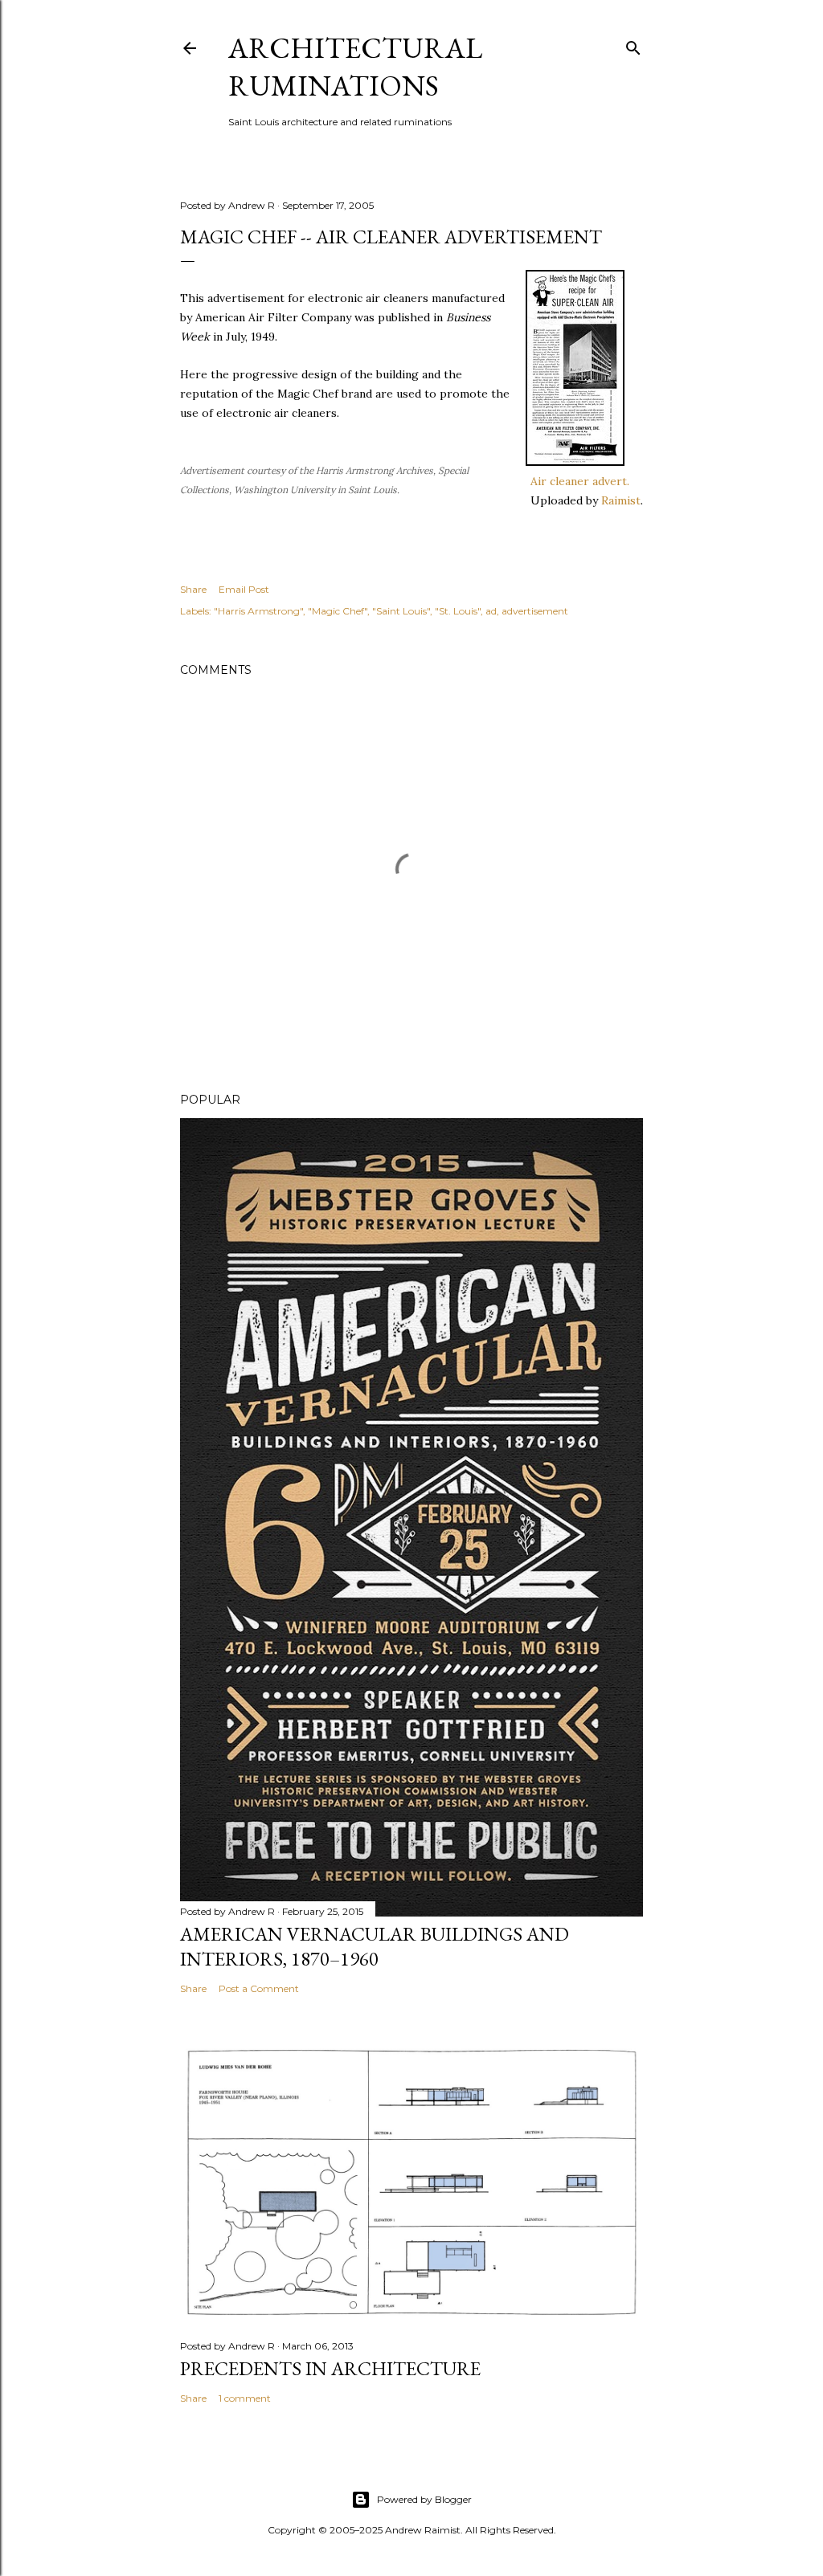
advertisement (535, 611)
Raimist (621, 500)
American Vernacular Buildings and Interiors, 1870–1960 (375, 1946)
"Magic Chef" (338, 611)
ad (491, 611)
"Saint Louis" (401, 611)
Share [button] (193, 589)
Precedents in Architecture (330, 2368)
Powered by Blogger (424, 2499)
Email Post (244, 589)
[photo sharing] (575, 462)
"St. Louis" (458, 611)
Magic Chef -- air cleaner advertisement (391, 237)
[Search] (633, 45)
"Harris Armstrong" (258, 611)
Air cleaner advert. (580, 481)
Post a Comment (259, 1988)
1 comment (245, 2398)
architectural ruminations (355, 67)
